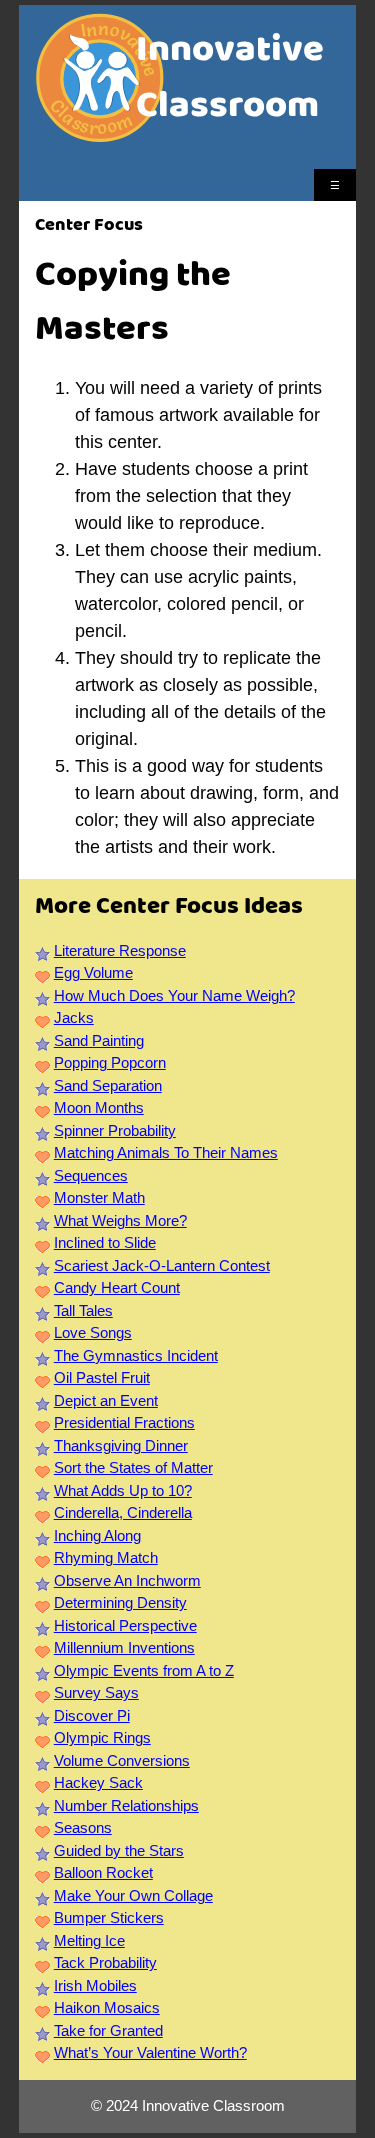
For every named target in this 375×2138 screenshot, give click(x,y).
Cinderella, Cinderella (123, 1512)
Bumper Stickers (109, 1917)
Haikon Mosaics (107, 2007)
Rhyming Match (106, 1557)
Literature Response (120, 950)
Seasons (83, 1827)
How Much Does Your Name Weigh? (174, 995)
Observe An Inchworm (127, 1580)
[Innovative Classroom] (100, 132)
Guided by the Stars (119, 1850)
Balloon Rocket (103, 1872)
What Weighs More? (120, 1220)
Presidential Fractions (124, 1422)
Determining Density (120, 1602)
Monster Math (99, 1197)
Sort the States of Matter (133, 1467)
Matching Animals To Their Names (166, 1152)
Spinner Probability (115, 1130)
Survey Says (96, 1692)
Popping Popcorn (110, 1062)
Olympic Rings (102, 1737)
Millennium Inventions (124, 1647)
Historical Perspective (125, 1625)
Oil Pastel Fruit (102, 1377)
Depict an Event (106, 1400)
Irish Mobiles (95, 1985)
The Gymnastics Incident (136, 1355)
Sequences (91, 1175)
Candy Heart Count (117, 1287)
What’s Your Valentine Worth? (150, 2052)
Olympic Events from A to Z (144, 1670)
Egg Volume (93, 972)
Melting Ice (89, 1940)
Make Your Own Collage (133, 1895)
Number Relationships (126, 1805)
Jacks (74, 1017)
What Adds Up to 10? (123, 1490)
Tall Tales (83, 1310)
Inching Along (97, 1535)
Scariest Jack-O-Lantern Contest (162, 1265)
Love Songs (93, 1332)
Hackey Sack (98, 1782)
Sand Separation (108, 1085)
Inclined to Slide (105, 1242)
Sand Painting (99, 1040)
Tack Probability (105, 1962)
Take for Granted (108, 2030)
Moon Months (99, 1107)
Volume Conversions (122, 1760)
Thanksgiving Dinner (121, 1445)
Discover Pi (92, 1715)
